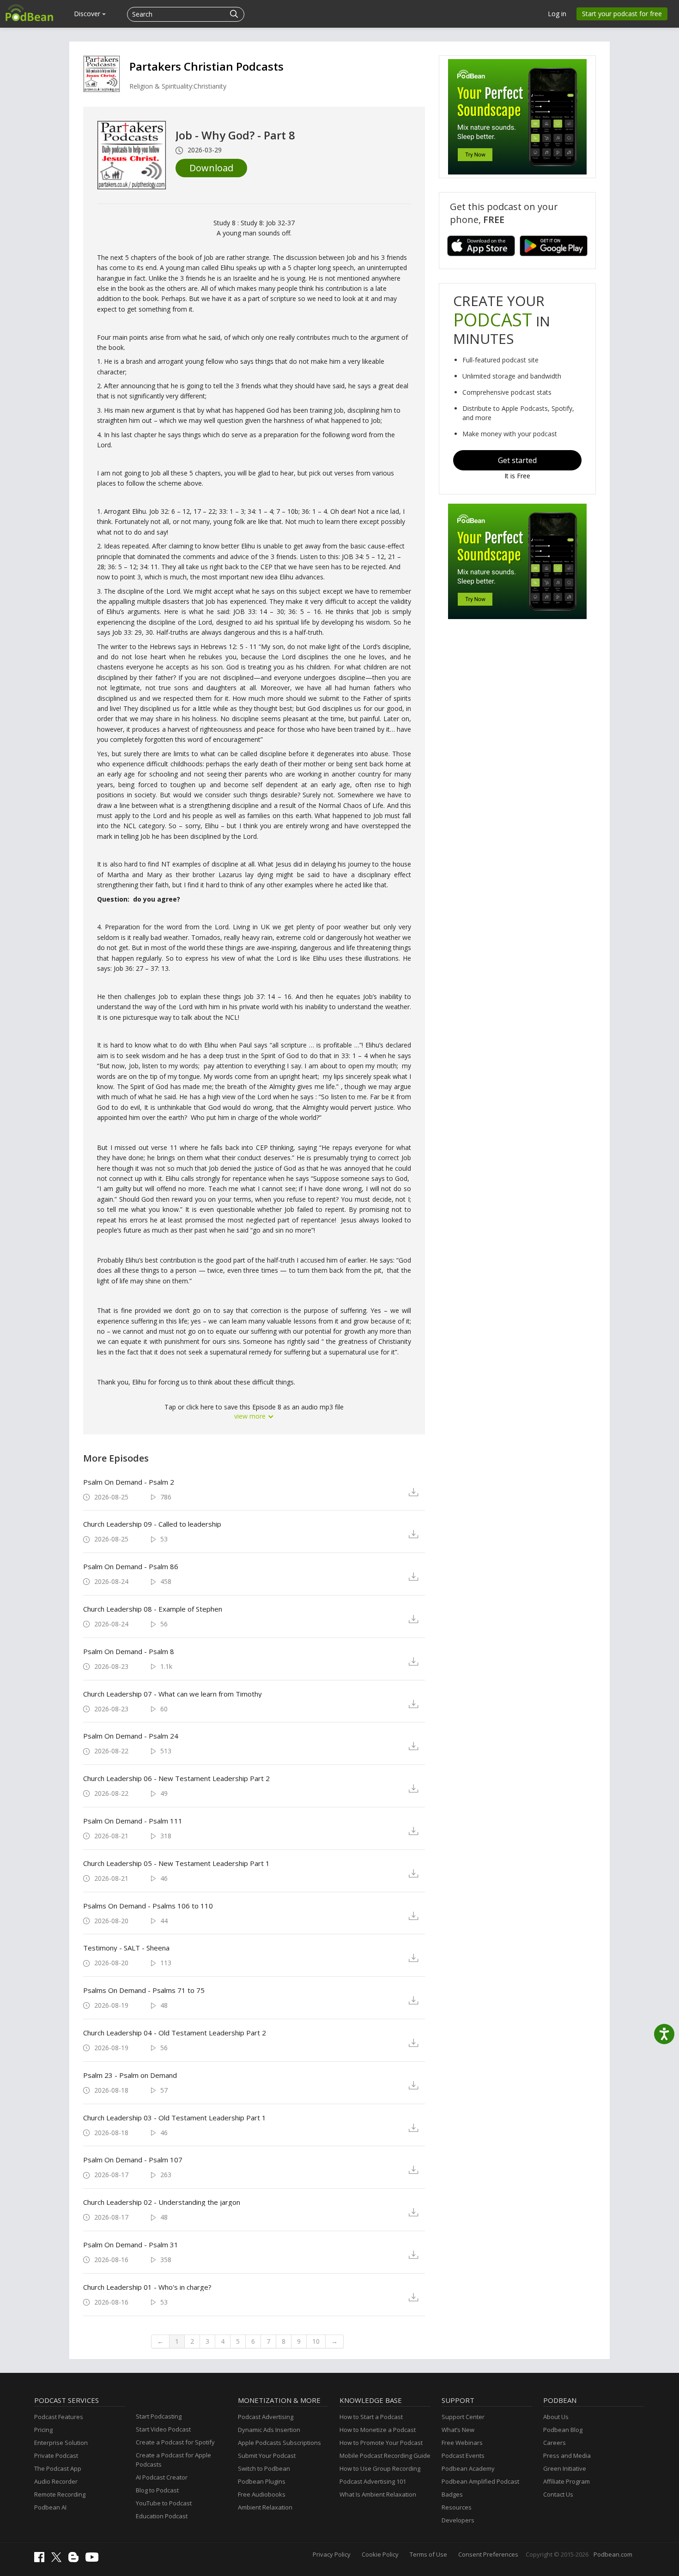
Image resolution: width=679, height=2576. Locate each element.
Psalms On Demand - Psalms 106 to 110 (148, 1906)
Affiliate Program (567, 2481)
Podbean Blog (563, 2430)
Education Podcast (162, 2516)
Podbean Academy (468, 2468)
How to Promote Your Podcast (381, 2443)
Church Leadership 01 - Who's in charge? (147, 2287)
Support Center (463, 2417)
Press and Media (567, 2456)
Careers (555, 2443)
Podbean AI (50, 2507)
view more (251, 1416)
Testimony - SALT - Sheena (126, 1948)
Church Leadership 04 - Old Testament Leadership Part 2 (175, 2033)
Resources (457, 2507)
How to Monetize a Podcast (378, 2430)
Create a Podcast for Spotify (175, 2442)
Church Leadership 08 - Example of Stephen (153, 1609)
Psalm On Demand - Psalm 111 (133, 1821)
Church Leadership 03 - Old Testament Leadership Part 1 (175, 2118)
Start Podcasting (159, 2416)
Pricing (43, 2430)
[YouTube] (94, 2559)
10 (316, 2341)
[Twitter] (59, 2560)
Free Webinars (462, 2443)
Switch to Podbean (264, 2468)
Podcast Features (59, 2417)
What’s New (458, 2430)
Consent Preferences (488, 2554)
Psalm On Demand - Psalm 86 (131, 1566)
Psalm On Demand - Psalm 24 (131, 1736)
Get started (517, 460)
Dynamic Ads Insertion (269, 2430)
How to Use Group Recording (380, 2468)
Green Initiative (565, 2468)
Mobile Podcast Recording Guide (385, 2456)
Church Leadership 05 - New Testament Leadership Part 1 (176, 1863)
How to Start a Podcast (371, 2417)
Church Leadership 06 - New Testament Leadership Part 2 (176, 1778)
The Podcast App (58, 2468)
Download (211, 168)
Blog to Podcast (157, 2490)
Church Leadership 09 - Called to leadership (152, 1524)
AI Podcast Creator (162, 2477)
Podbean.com (613, 2554)
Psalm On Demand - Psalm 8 (129, 1651)
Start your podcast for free (622, 14)
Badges (452, 2494)
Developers (458, 2520)
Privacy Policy (332, 2554)
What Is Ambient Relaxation (378, 2494)
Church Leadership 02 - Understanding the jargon (162, 2202)
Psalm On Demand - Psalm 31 (131, 2245)
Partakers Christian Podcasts (206, 66)
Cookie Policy (380, 2554)
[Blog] (76, 2560)
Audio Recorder (56, 2481)
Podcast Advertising (266, 2417)
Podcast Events (463, 2456)
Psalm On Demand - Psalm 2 (129, 1482)
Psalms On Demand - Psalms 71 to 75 (144, 1990)
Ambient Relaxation (265, 2507)
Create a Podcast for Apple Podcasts (173, 2460)
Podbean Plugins (262, 2481)
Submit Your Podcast (267, 2456)
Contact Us (558, 2494)
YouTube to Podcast (164, 2503)
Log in (557, 14)
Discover (88, 14)
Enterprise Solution (61, 2443)
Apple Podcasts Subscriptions (279, 2443)
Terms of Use (428, 2554)
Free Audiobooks (262, 2494)
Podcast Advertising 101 (373, 2481)
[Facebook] (42, 2560)
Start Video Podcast (163, 2429)
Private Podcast (56, 2456)
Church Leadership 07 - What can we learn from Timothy (173, 1694)
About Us (556, 2417)
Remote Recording (60, 2494)
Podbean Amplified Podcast (480, 2481)
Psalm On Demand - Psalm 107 (133, 2160)
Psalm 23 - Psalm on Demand (130, 2075)
